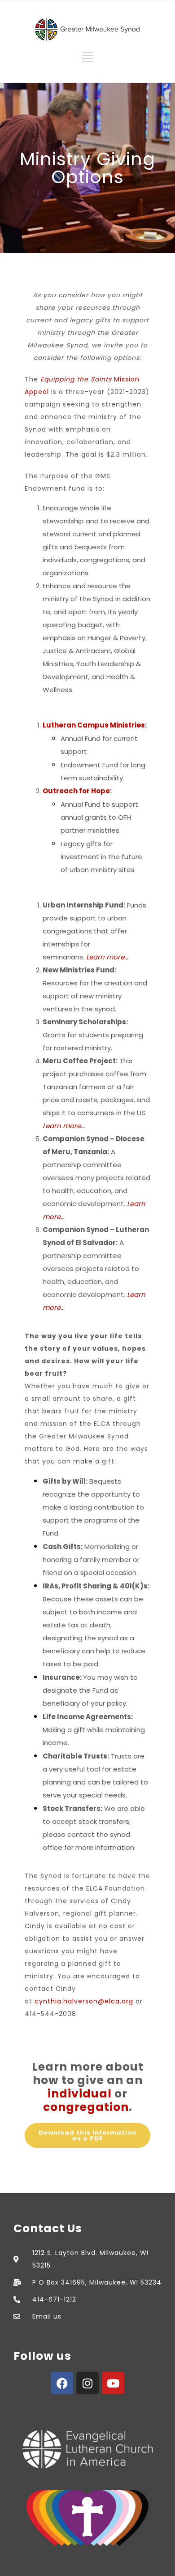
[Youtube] (113, 2383)
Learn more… (107, 957)
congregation (86, 2107)
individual (80, 2094)
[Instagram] (87, 2383)
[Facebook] (62, 2383)
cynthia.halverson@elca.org (84, 2001)
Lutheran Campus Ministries (94, 725)
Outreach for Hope (76, 791)
